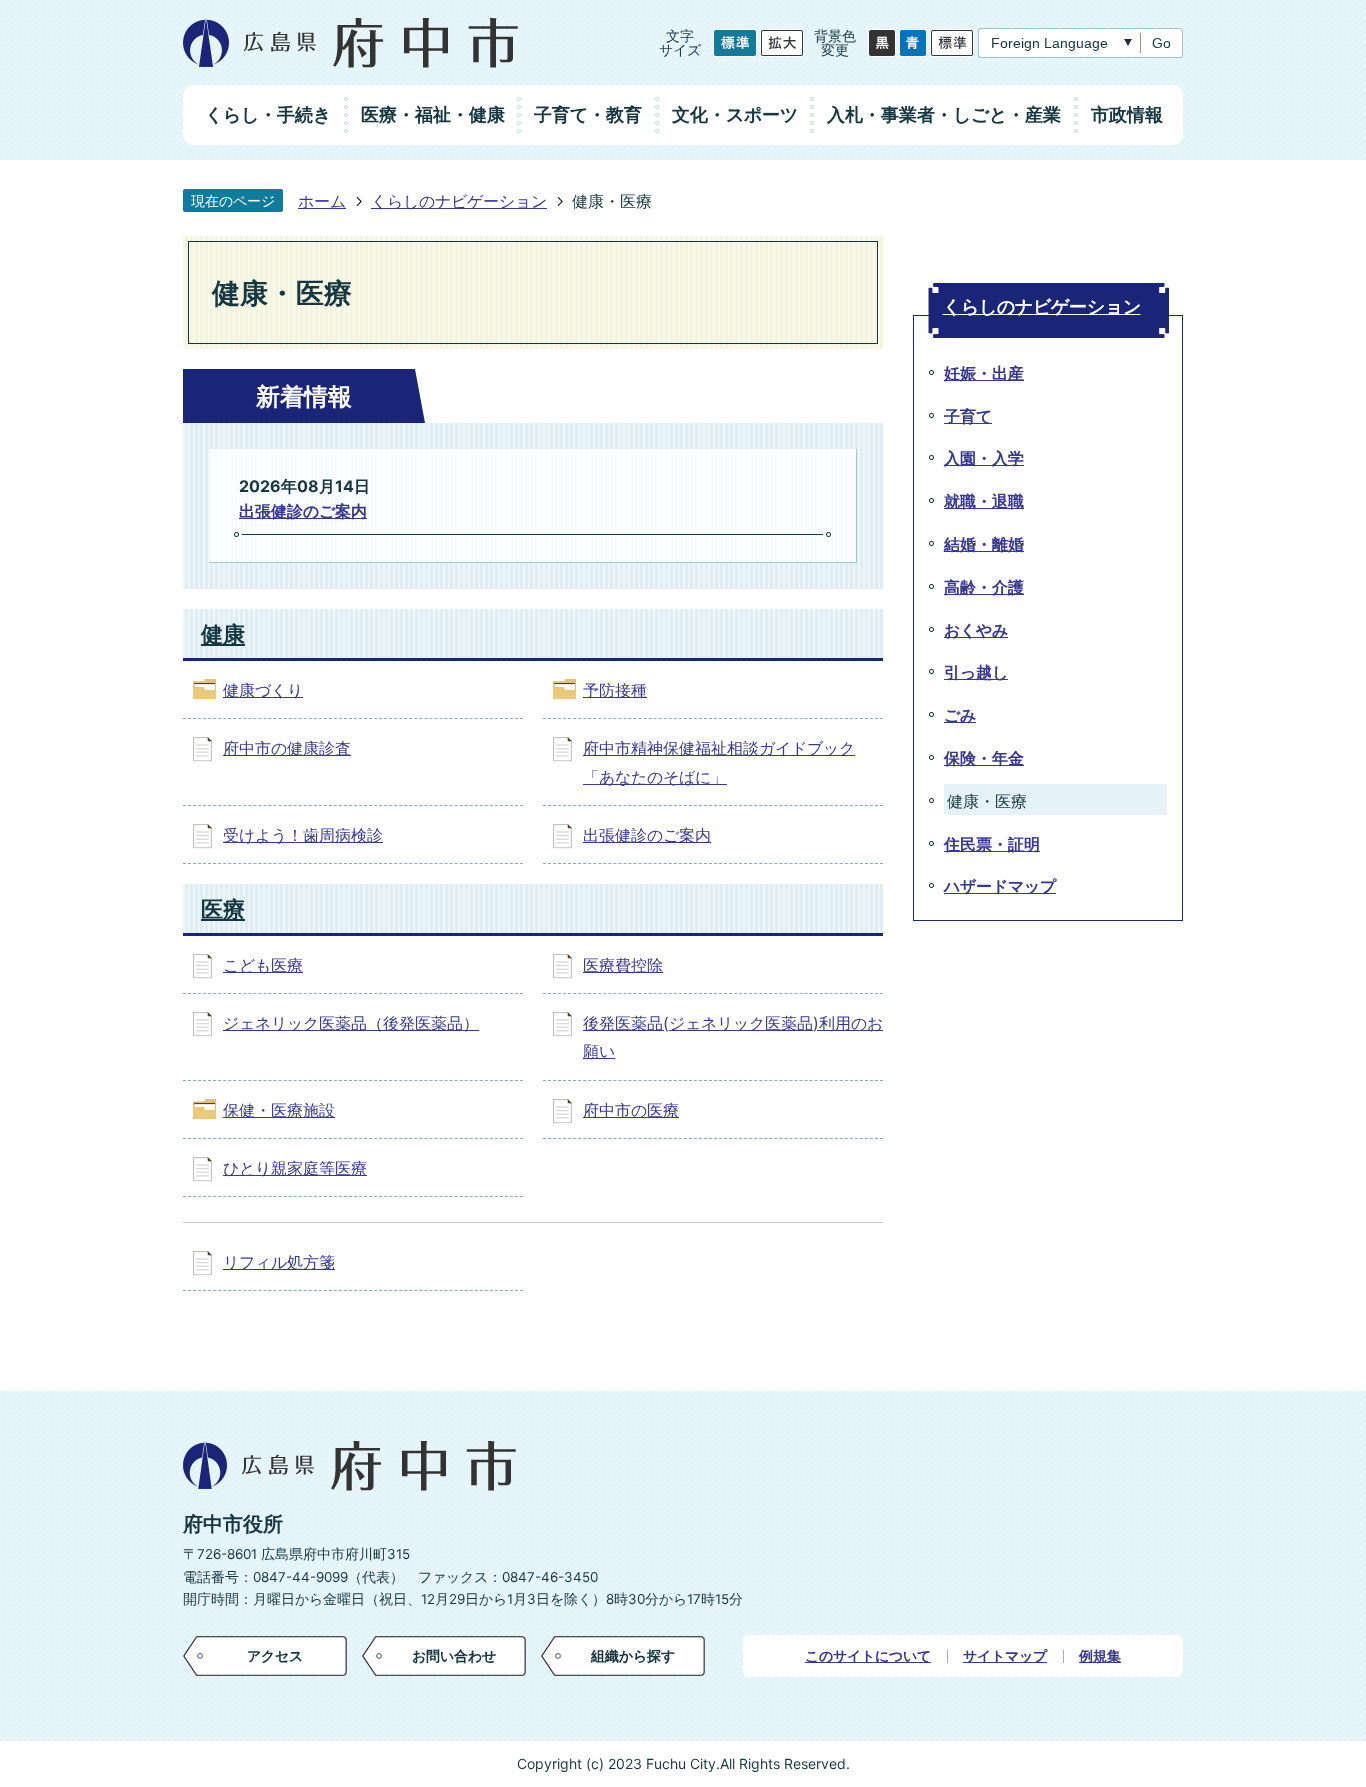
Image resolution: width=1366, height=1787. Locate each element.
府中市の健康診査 (287, 748)
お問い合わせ (454, 1655)
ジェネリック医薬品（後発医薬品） (351, 1023)
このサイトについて (868, 1656)
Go (1161, 43)
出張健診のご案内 (303, 511)
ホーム (322, 201)
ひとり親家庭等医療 (295, 1168)
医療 (223, 909)
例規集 (1100, 1656)
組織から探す (633, 1655)
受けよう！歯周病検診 (303, 835)
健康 (223, 634)
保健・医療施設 (279, 1110)
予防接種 (615, 690)
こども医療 (263, 965)
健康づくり (263, 690)
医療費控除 (623, 965)
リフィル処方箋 (279, 1262)
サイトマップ (1005, 1656)
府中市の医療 (631, 1110)
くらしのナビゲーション (459, 201)
